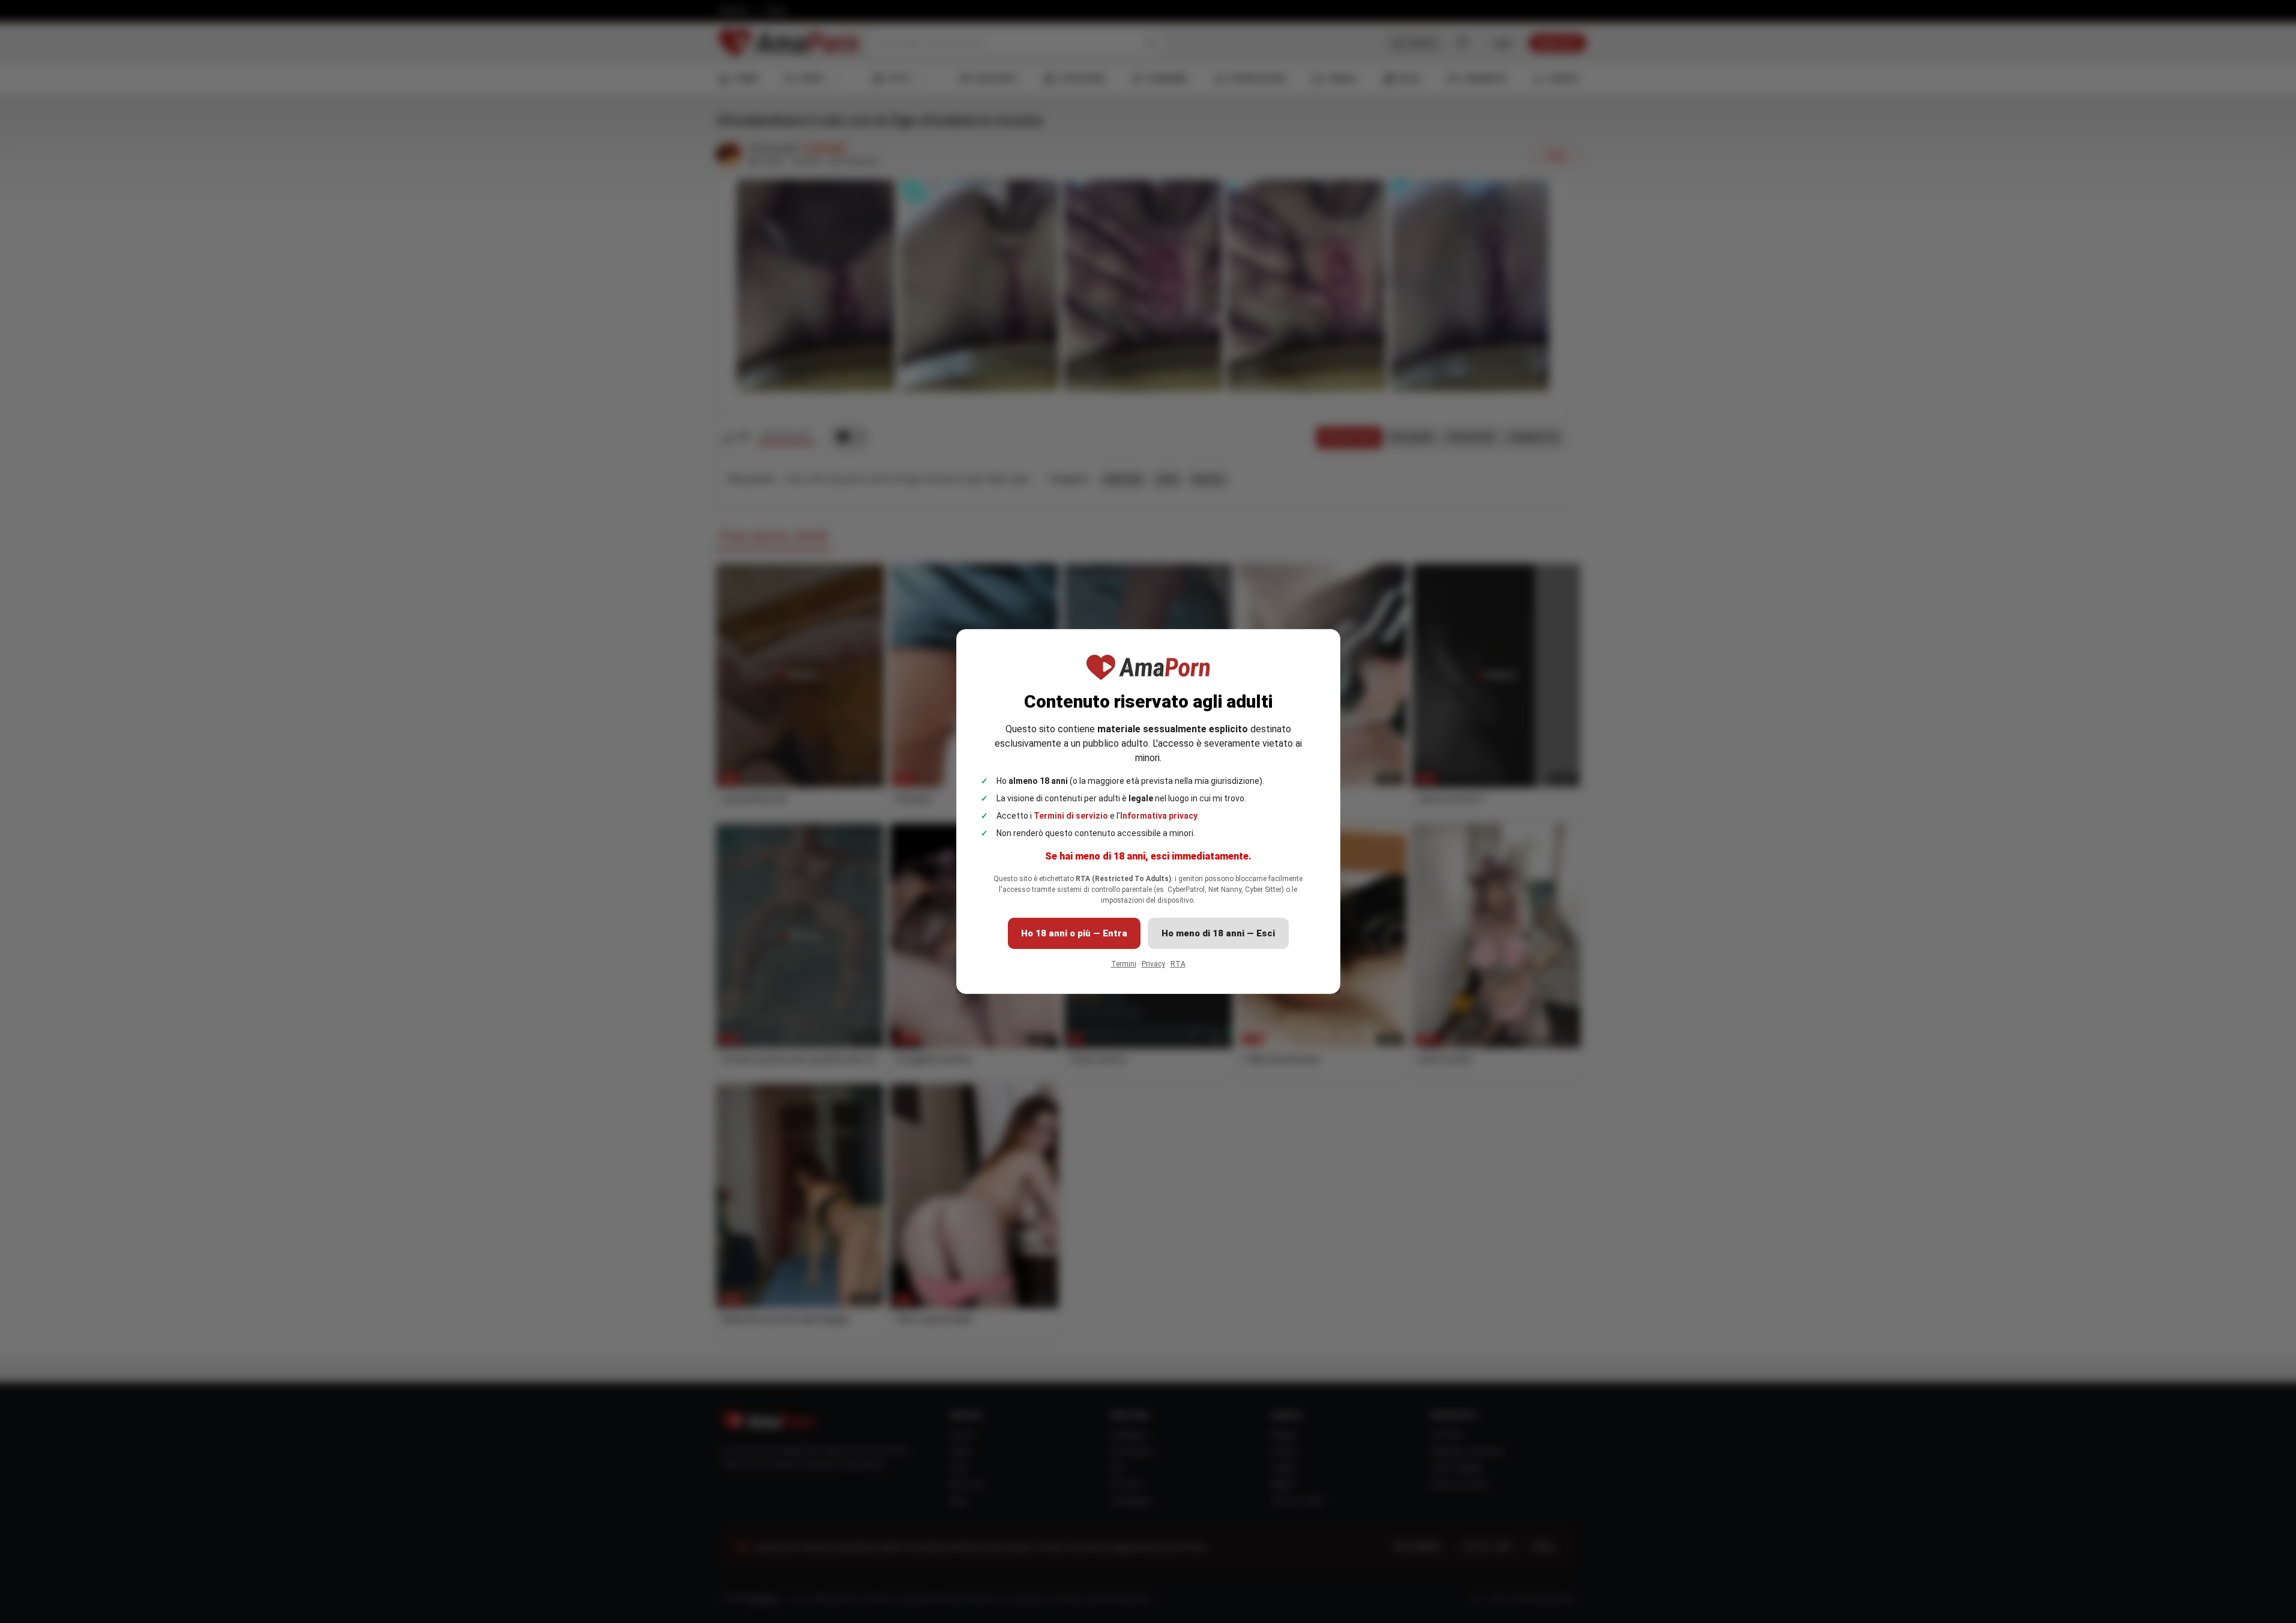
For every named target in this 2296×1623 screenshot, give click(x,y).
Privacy (1153, 964)
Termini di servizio (1071, 816)
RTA (1178, 964)
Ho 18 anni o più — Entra (1074, 933)
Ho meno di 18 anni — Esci (1218, 933)
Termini (1124, 964)
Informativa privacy (1159, 816)
